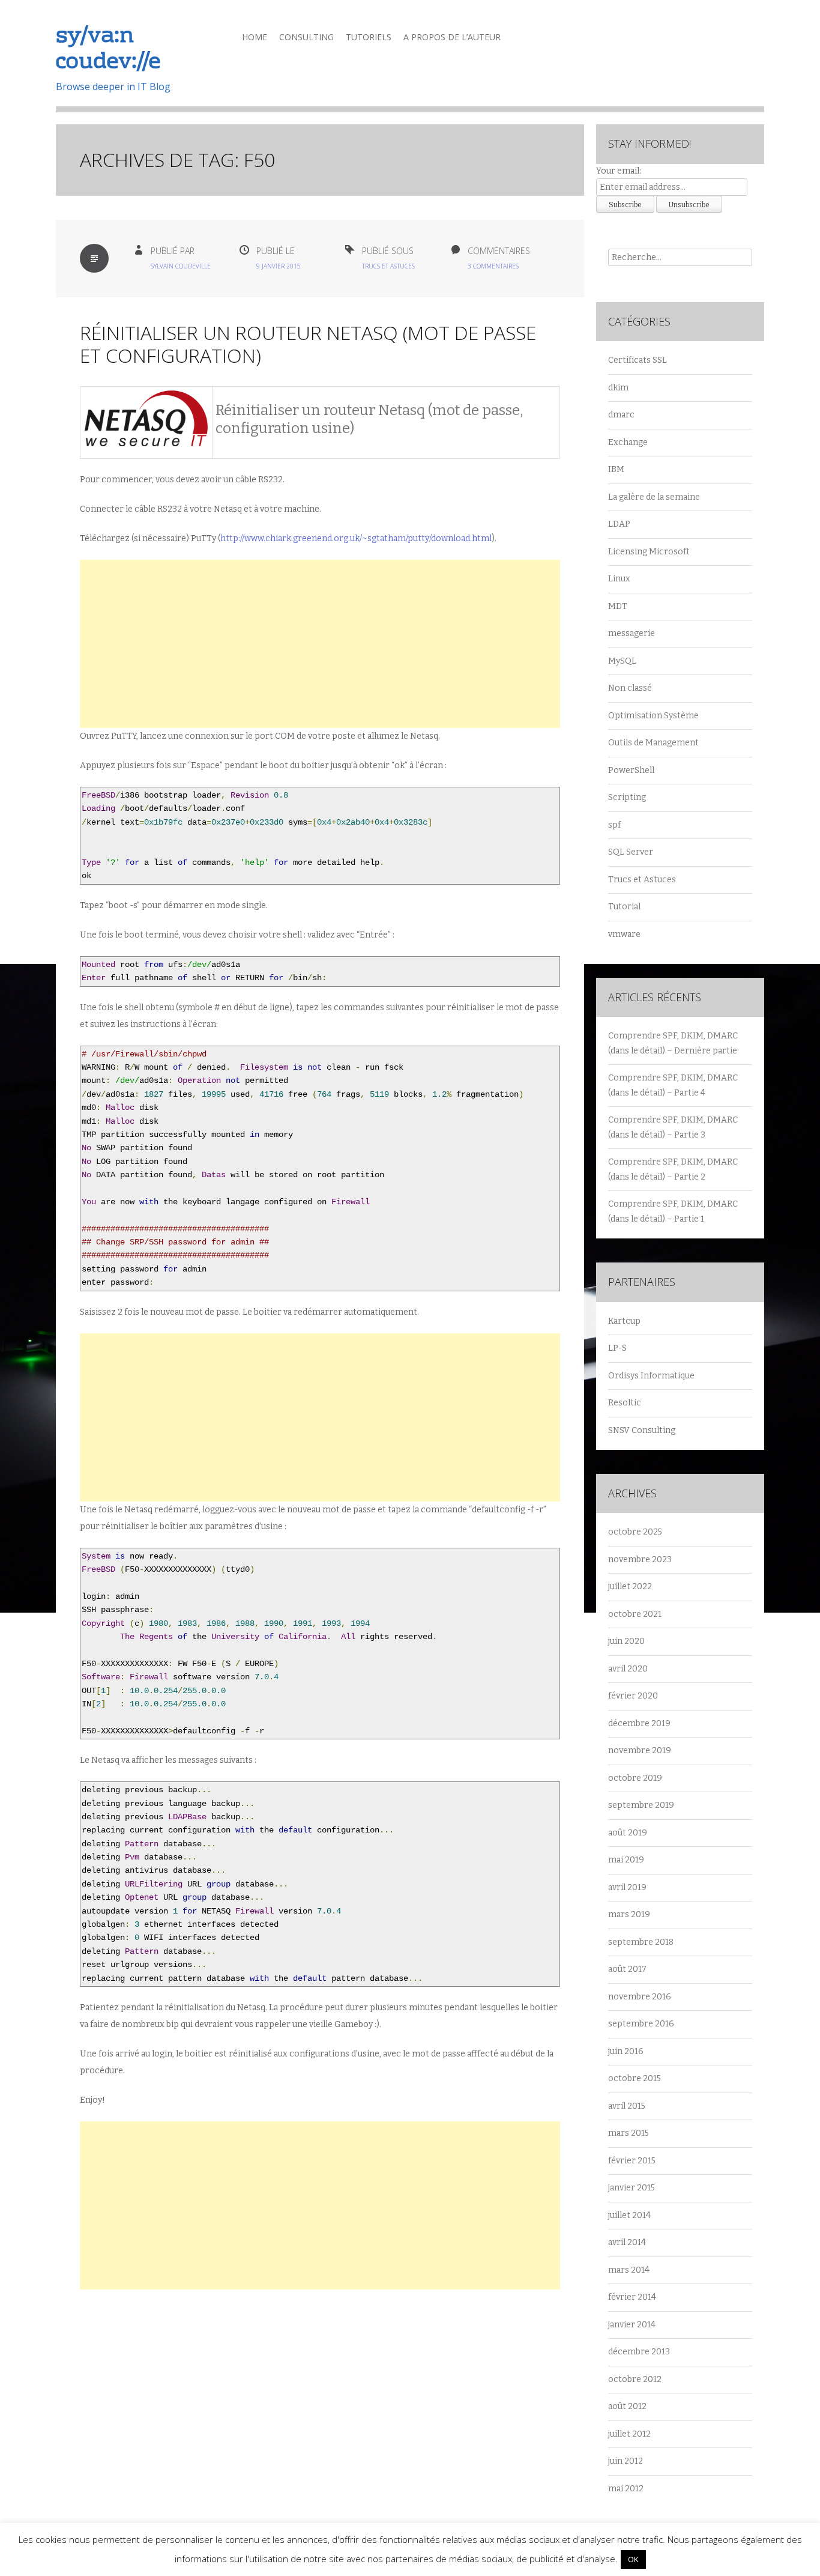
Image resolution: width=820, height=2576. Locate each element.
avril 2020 (628, 1669)
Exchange (628, 442)
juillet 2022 (630, 1587)
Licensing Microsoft (649, 552)
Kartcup (624, 1321)
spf (614, 825)
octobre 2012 (635, 2379)
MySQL (622, 661)
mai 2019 (626, 1860)
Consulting (306, 37)
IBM (616, 469)
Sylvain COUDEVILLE (181, 266)
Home (255, 37)
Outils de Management (653, 743)
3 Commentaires (493, 266)
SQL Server (631, 852)
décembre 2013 (639, 2352)
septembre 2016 (641, 2024)
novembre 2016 (640, 1997)
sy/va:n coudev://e (108, 50)
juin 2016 (626, 2051)
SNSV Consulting (642, 1430)
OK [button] (633, 2559)
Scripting (627, 797)
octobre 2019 (635, 1778)
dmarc (621, 415)
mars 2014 (629, 2270)
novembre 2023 (640, 1559)
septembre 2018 (641, 1942)
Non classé (630, 688)
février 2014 (632, 2297)
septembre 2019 (641, 1805)
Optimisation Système (653, 716)
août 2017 (627, 1969)
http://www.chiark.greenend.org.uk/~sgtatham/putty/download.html (356, 538)
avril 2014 (627, 2242)
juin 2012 (626, 2461)
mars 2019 (629, 1914)
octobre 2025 (635, 1532)
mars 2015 (629, 2133)
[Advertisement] (320, 644)
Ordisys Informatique (651, 1376)
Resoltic (625, 1403)
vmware (624, 934)
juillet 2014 (629, 2215)
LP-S (617, 1348)
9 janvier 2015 (279, 266)
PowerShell (631, 770)
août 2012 (627, 2406)
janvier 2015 (632, 2188)
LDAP (619, 524)
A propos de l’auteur (452, 37)
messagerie (632, 633)
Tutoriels (369, 37)
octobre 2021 (635, 1614)
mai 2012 (626, 2489)
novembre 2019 (640, 1750)
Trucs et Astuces (388, 266)
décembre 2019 (639, 1723)
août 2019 (628, 1833)
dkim (618, 388)
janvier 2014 (632, 2325)
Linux (619, 579)
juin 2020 (626, 1641)
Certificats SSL (638, 360)
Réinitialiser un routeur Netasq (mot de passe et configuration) (308, 344)
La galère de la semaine (654, 497)
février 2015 (632, 2161)
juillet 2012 (629, 2434)
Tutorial (624, 907)
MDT (618, 606)
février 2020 (633, 1696)
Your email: (619, 171)
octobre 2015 (635, 2078)
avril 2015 (627, 2106)
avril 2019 (627, 1887)
